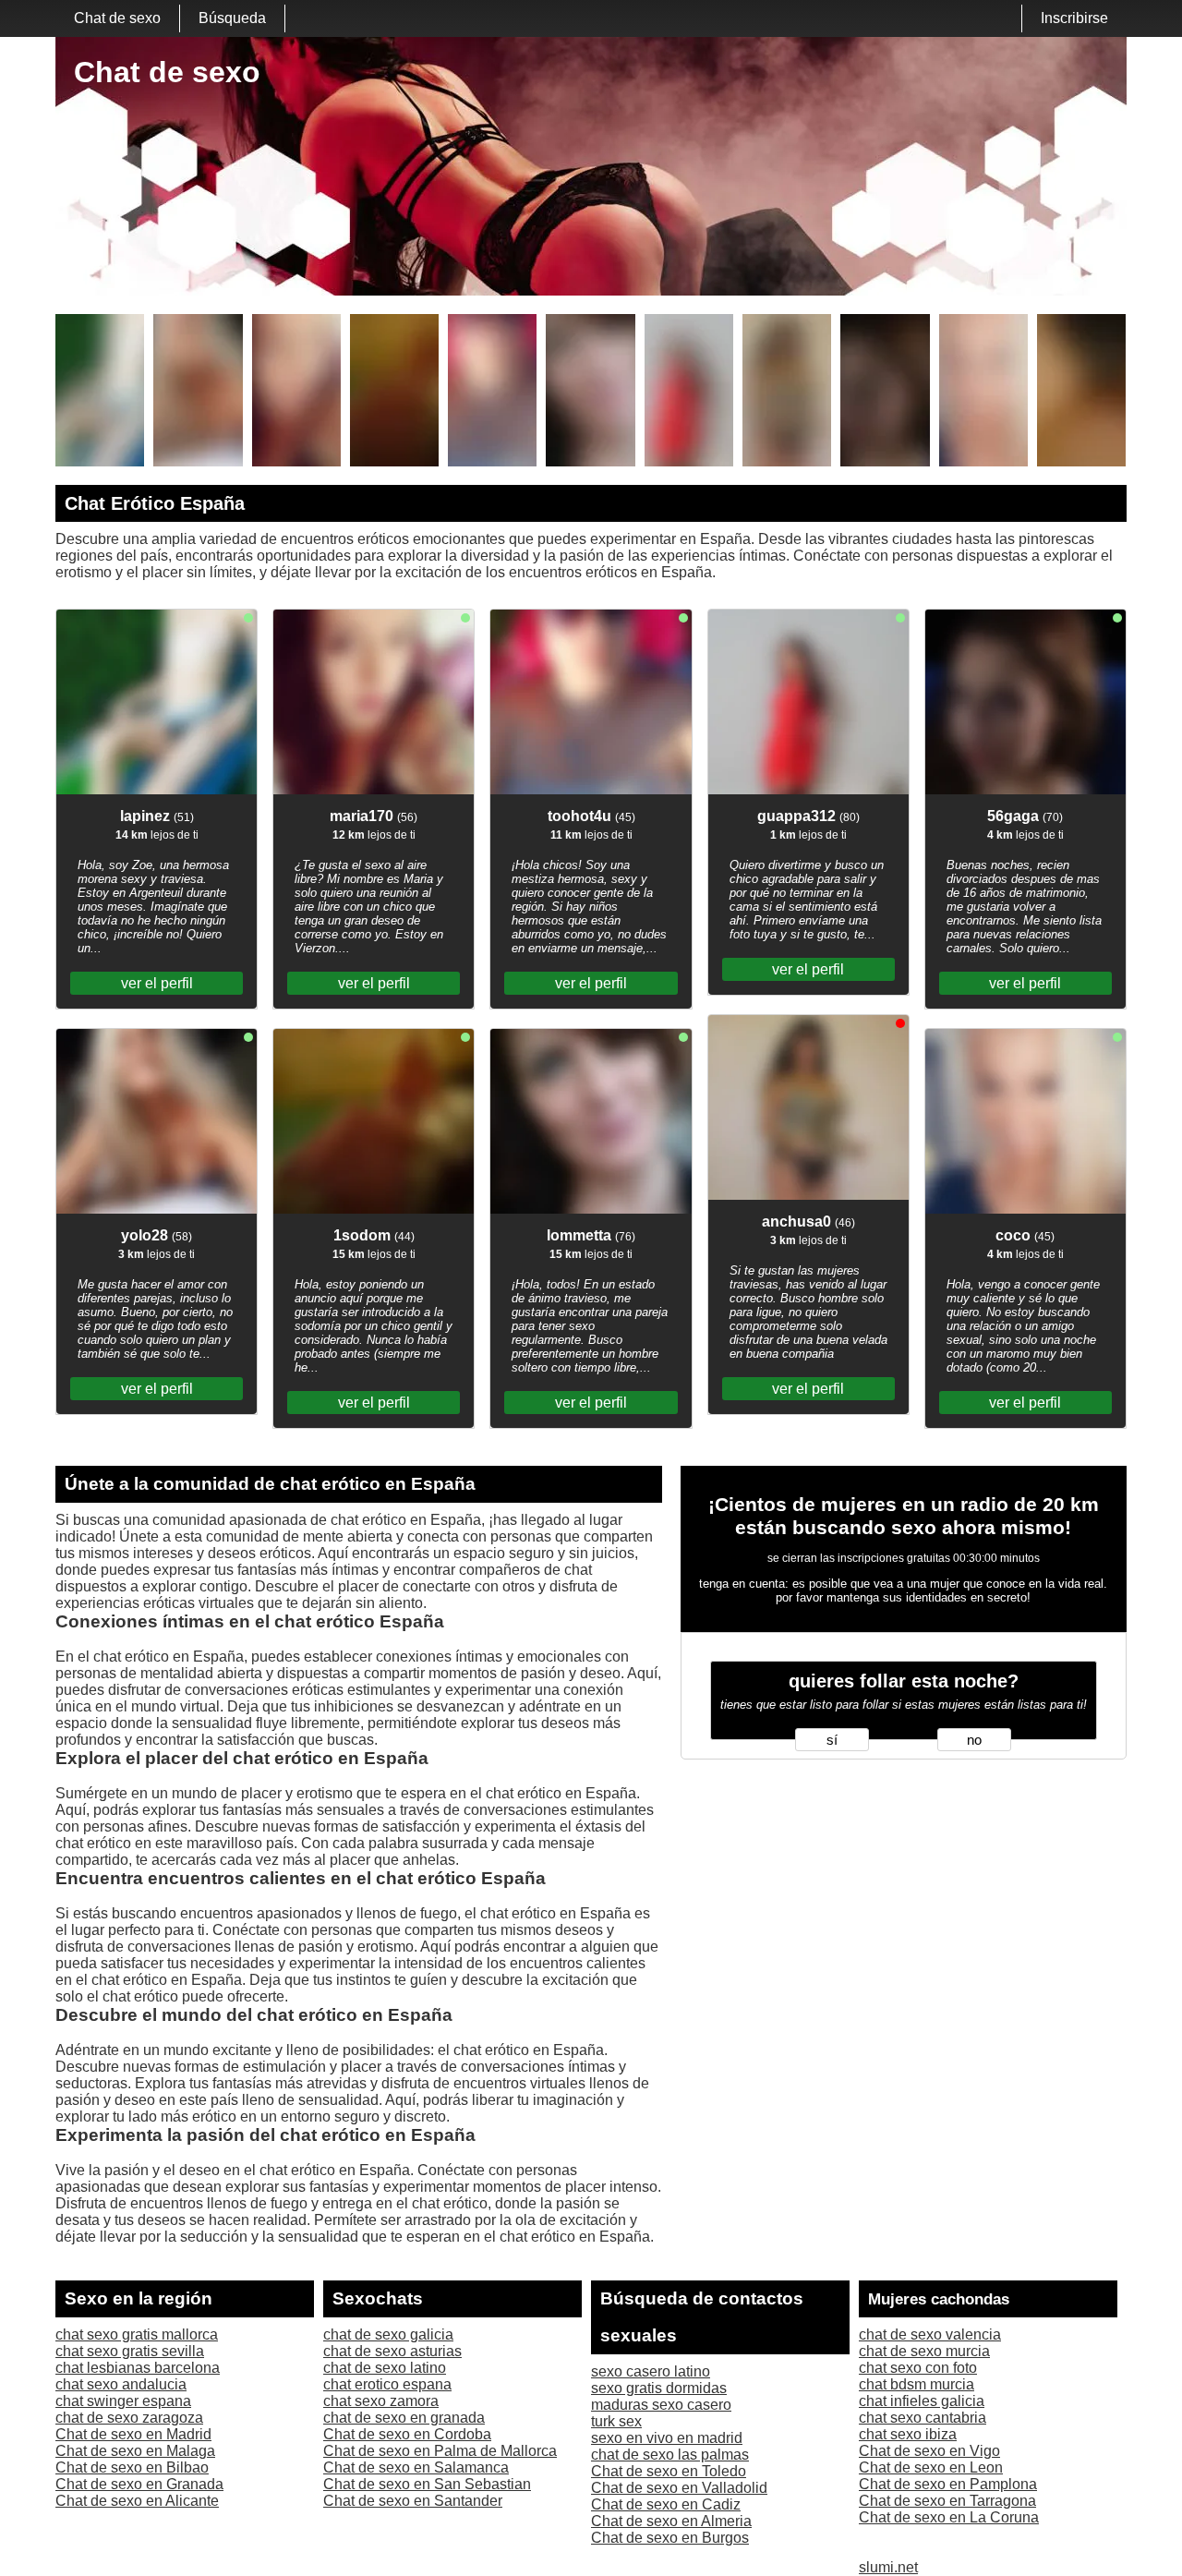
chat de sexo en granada (404, 2418)
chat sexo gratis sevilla (130, 2351)
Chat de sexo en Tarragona (947, 2501)
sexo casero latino (651, 2371)
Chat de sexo (117, 18)
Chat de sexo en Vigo (929, 2451)
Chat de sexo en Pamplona (948, 2484)
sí (832, 1740)
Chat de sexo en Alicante (137, 2501)
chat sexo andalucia (121, 2384)
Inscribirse (1074, 18)
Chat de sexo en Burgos (670, 2538)
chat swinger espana (123, 2401)
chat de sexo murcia (924, 2351)
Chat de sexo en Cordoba (407, 2434)
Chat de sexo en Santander (413, 2501)
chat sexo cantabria (923, 2418)
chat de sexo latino (385, 2368)
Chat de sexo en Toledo (669, 2471)
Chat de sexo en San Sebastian (427, 2484)
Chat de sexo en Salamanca (416, 2467)
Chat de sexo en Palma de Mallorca (440, 2451)
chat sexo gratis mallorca (137, 2334)
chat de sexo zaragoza (129, 2418)
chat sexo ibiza (908, 2434)
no (974, 1740)
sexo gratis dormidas (659, 2388)
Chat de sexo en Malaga (135, 2451)
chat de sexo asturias (392, 2351)
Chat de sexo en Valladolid (679, 2488)
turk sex (616, 2421)
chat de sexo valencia (930, 2334)
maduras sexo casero (661, 2405)
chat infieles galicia (922, 2401)
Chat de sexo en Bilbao (132, 2467)
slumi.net (888, 2567)
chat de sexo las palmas (670, 2455)
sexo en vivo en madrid (667, 2438)
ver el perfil (157, 983)
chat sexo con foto (918, 2368)
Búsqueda (232, 18)
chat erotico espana (387, 2384)
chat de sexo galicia (388, 2334)
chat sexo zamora (381, 2401)
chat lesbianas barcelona (138, 2368)
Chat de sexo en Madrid (133, 2434)
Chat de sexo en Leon (931, 2467)
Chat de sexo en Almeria (671, 2521)
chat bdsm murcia (917, 2384)
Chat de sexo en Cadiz (666, 2504)
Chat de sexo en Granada (139, 2484)
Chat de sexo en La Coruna (949, 2517)
